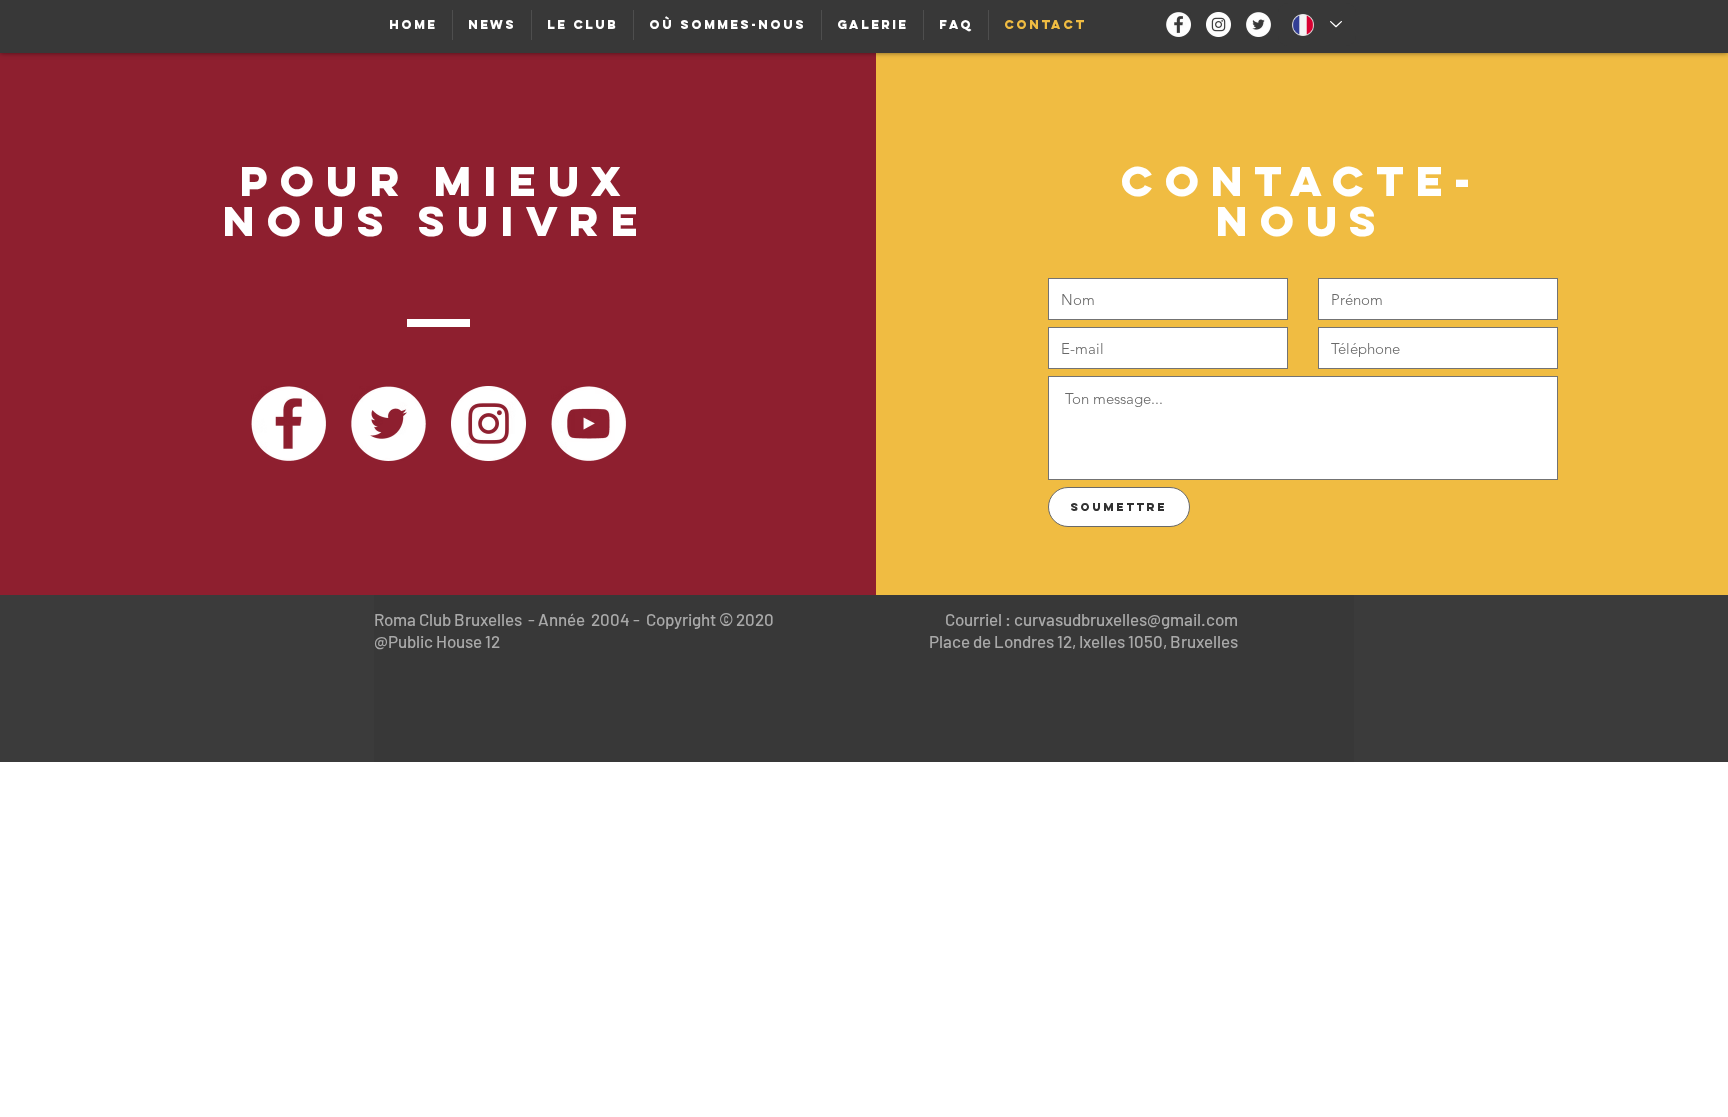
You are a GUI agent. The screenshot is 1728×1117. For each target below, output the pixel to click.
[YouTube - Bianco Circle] (588, 423)
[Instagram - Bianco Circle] (1218, 24)
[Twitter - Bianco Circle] (1258, 24)
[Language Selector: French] (1317, 24)
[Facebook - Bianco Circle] (1178, 24)
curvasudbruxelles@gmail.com (1126, 619)
